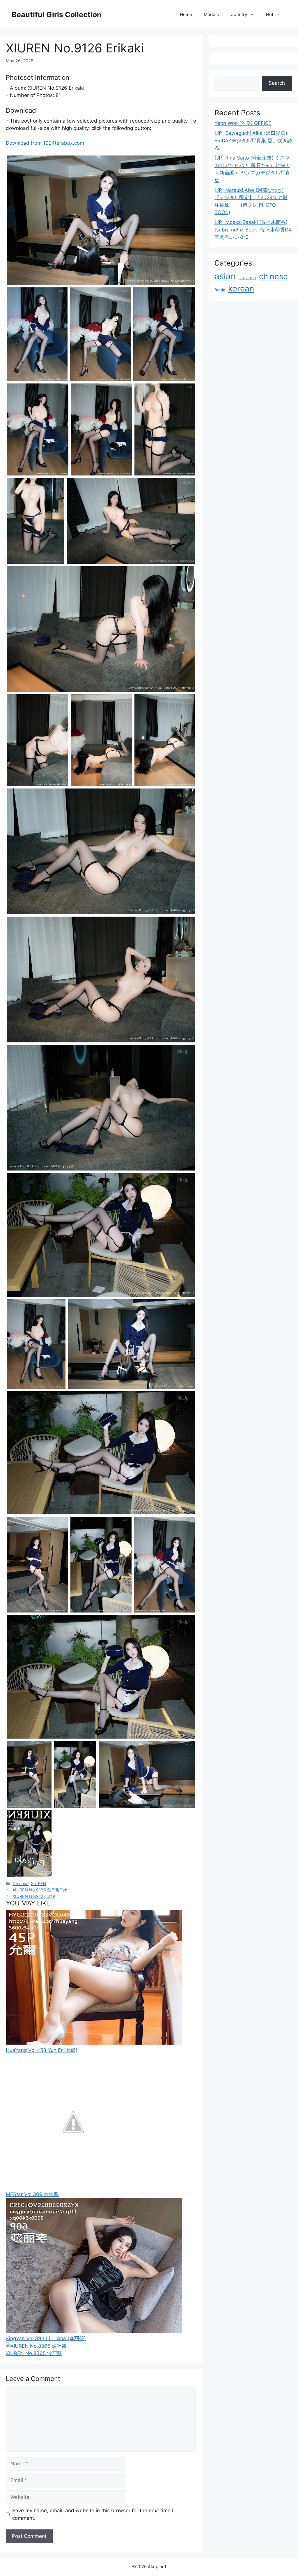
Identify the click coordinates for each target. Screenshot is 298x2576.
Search (277, 83)
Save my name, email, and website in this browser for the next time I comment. (93, 2514)
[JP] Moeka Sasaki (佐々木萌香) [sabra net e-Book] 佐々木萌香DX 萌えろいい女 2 (253, 230)
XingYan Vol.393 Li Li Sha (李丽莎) (46, 2338)
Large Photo (22, 284)
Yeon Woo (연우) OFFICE (243, 123)
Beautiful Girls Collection (57, 15)
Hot (270, 14)
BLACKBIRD (247, 278)
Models (211, 14)
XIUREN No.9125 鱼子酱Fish (40, 1890)
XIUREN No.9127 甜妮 (34, 1896)
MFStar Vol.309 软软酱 (32, 2194)
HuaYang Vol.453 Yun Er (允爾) (42, 2050)
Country (239, 14)
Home (186, 14)
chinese (273, 276)
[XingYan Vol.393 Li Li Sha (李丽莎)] (94, 2331)
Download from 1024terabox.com (45, 143)
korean (241, 289)
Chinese (21, 1883)
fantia (220, 290)
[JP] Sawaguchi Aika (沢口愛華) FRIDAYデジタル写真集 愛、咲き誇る (253, 140)
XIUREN (39, 1883)
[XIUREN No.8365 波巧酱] (36, 2346)
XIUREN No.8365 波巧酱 (34, 2353)
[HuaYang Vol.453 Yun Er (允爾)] (94, 2043)
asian (225, 276)
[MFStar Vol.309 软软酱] (73, 2187)
